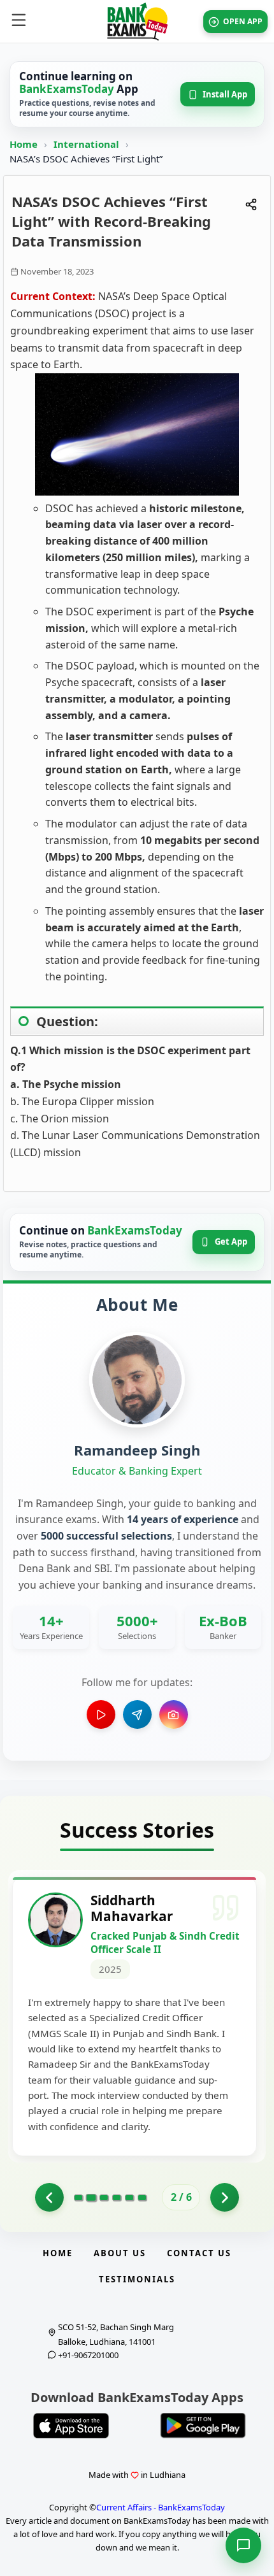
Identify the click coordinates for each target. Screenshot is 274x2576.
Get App (231, 1241)
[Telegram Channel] (137, 1714)
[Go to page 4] (117, 2198)
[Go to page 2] (91, 2198)
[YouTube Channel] (101, 1714)
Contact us (199, 2253)
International (88, 144)
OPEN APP (243, 21)
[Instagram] (174, 1714)
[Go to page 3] (104, 2198)
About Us (120, 2253)
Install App (225, 94)
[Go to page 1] (49, 2197)
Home (24, 144)
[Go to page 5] (129, 2198)
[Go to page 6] (142, 2198)
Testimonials (137, 2279)
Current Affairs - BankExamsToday (161, 2507)
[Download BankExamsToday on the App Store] (71, 2426)
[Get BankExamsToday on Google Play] (203, 2426)
